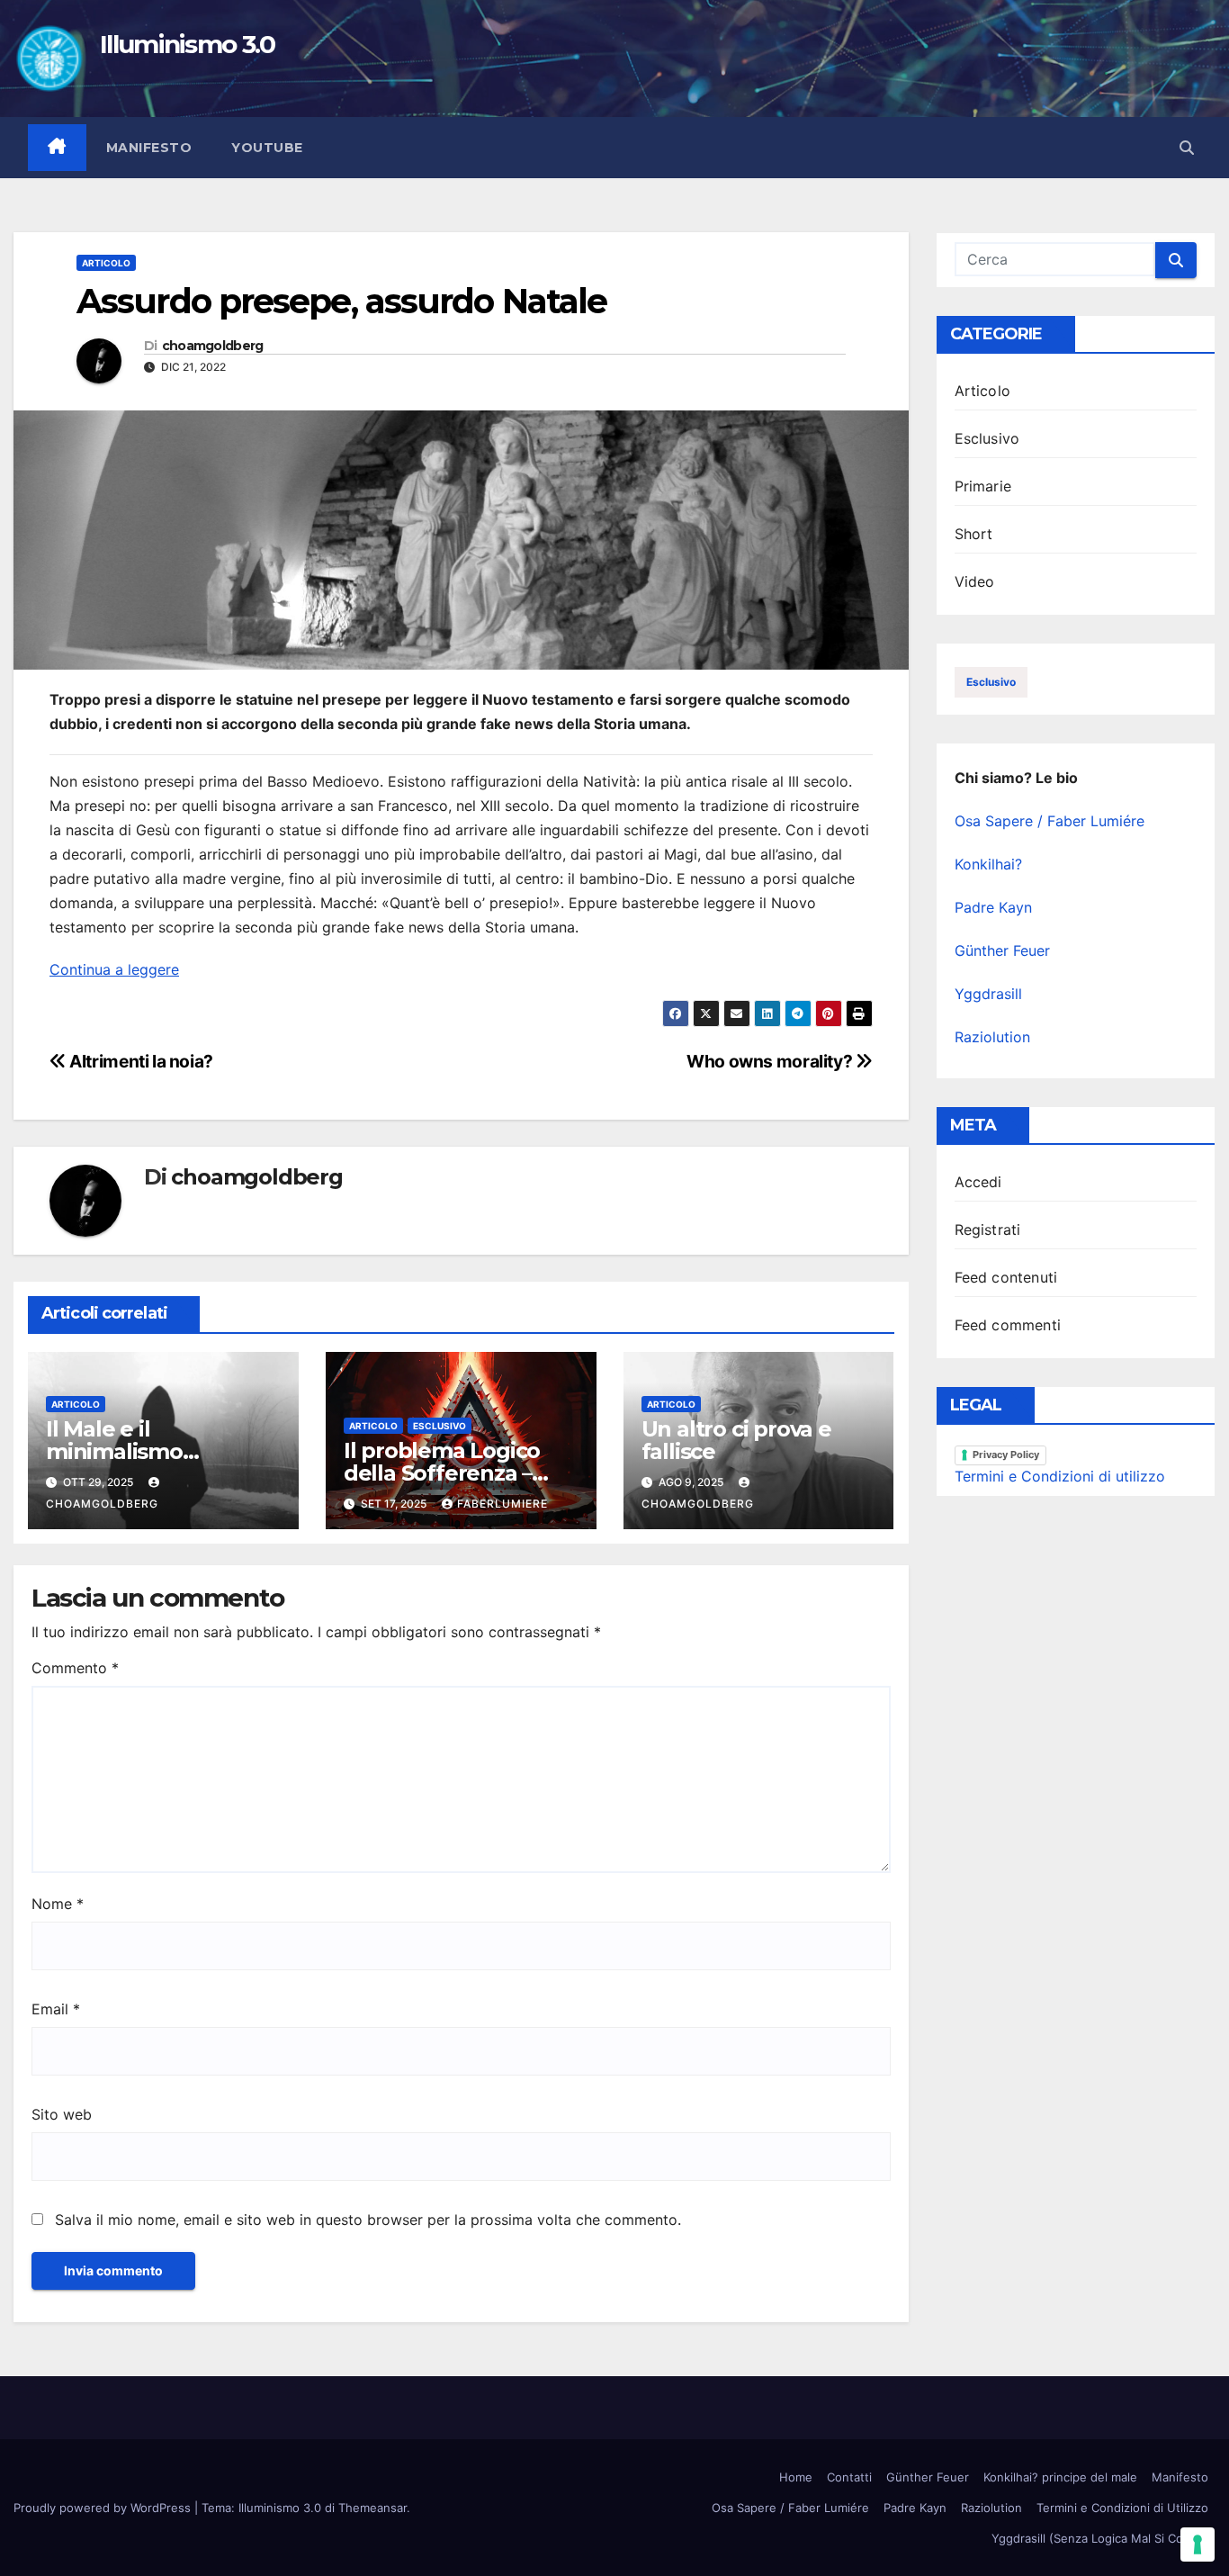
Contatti (849, 2477)
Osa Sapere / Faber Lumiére (1050, 821)
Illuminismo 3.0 (188, 44)
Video (975, 581)
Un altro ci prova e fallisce (736, 1440)
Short (974, 534)
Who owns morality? (771, 1061)
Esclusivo (440, 1426)
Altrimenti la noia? (140, 1061)
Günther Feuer (1002, 950)
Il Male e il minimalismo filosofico (114, 1451)
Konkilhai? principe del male (1060, 2477)
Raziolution (992, 1037)
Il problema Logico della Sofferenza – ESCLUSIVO (442, 1473)
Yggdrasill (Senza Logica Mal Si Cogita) (1100, 2538)
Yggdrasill (988, 994)
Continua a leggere (114, 969)
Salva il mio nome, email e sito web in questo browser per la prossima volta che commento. (368, 2220)
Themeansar (372, 2508)
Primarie (983, 486)
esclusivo (991, 682)
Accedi (978, 1182)
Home (796, 2477)
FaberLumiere (502, 1504)
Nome (58, 1904)
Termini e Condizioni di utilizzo (1060, 1476)
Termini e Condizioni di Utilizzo (1122, 2508)
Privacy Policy (1006, 1455)
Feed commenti (1008, 1325)
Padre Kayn (993, 907)
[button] (1187, 148)
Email (56, 2009)
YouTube (267, 148)
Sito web (62, 2114)
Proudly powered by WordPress (104, 2508)
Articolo (106, 263)
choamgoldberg (213, 346)
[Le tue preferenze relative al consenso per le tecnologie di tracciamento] (1198, 2544)
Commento (75, 1668)
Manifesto (149, 148)
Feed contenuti (1006, 1277)
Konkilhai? (988, 864)
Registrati (988, 1229)
